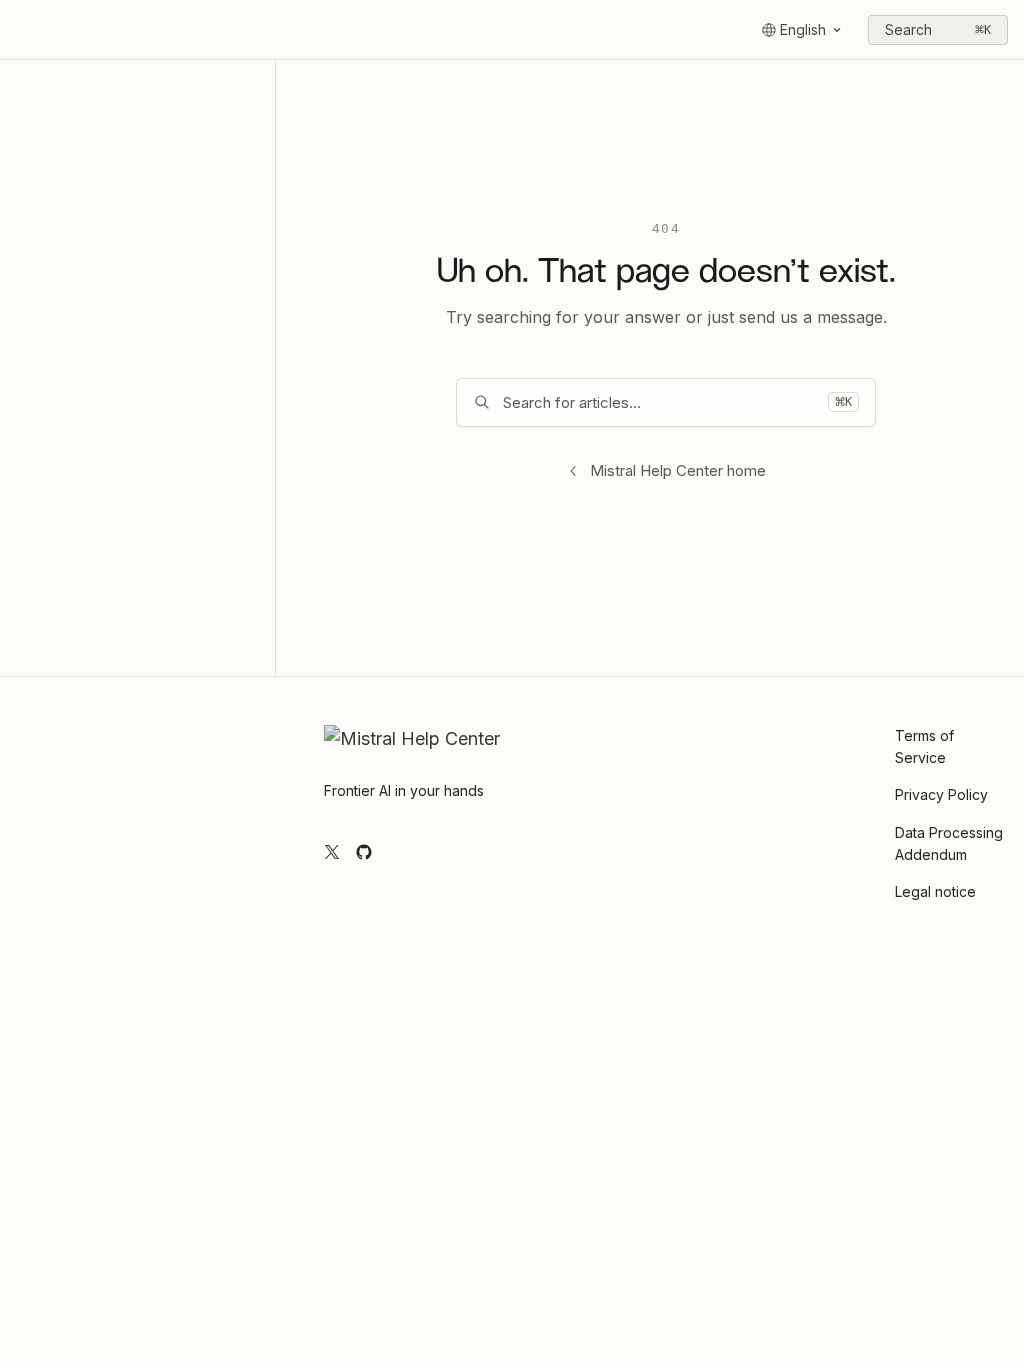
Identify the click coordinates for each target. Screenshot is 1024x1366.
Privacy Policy (941, 794)
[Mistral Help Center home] (20, 30)
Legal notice (935, 891)
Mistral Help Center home (678, 470)
